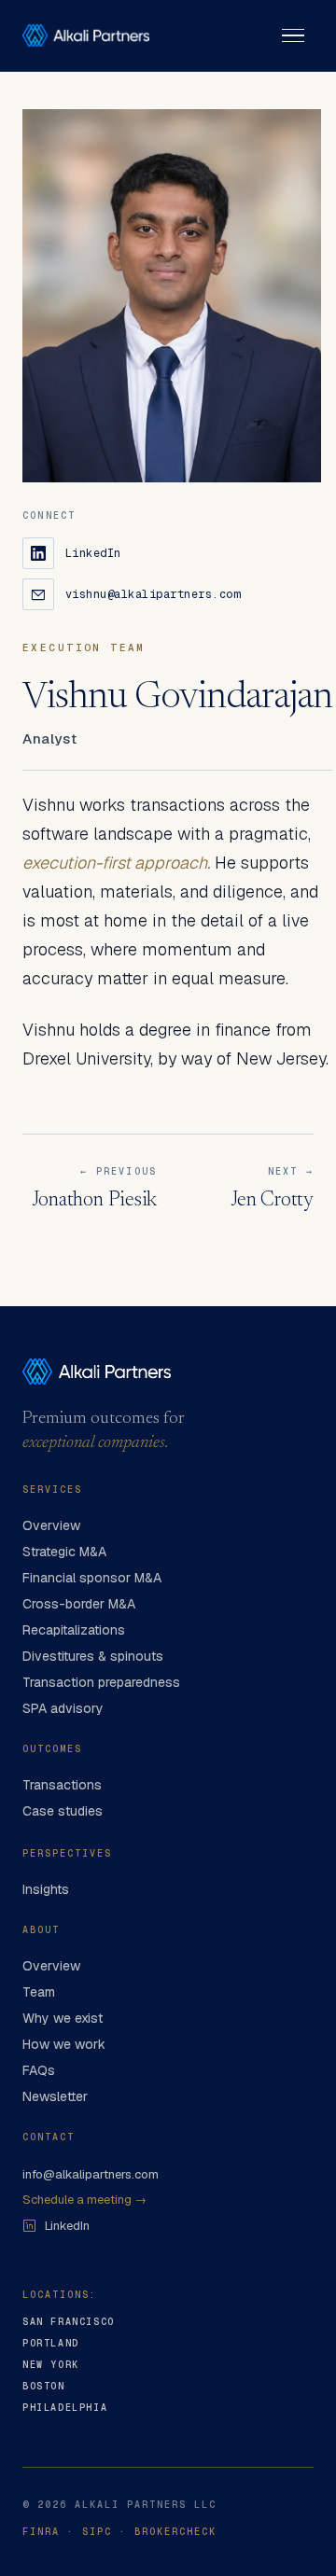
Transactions (62, 1785)
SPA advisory (63, 1708)
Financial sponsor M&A (92, 1578)
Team (39, 1992)
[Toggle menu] (293, 35)
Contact (49, 2137)
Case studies (63, 1811)
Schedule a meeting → (84, 2200)
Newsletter (55, 2096)
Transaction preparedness (101, 1682)
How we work (64, 2044)
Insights (46, 1889)
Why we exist (63, 2018)
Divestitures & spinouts (93, 1656)
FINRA (41, 2532)
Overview (51, 1525)
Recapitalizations (74, 1630)
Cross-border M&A (79, 1604)
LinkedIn (67, 2226)
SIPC (97, 2532)
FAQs (39, 2070)
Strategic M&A (64, 1552)
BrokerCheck (175, 2532)
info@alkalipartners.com (91, 2174)
